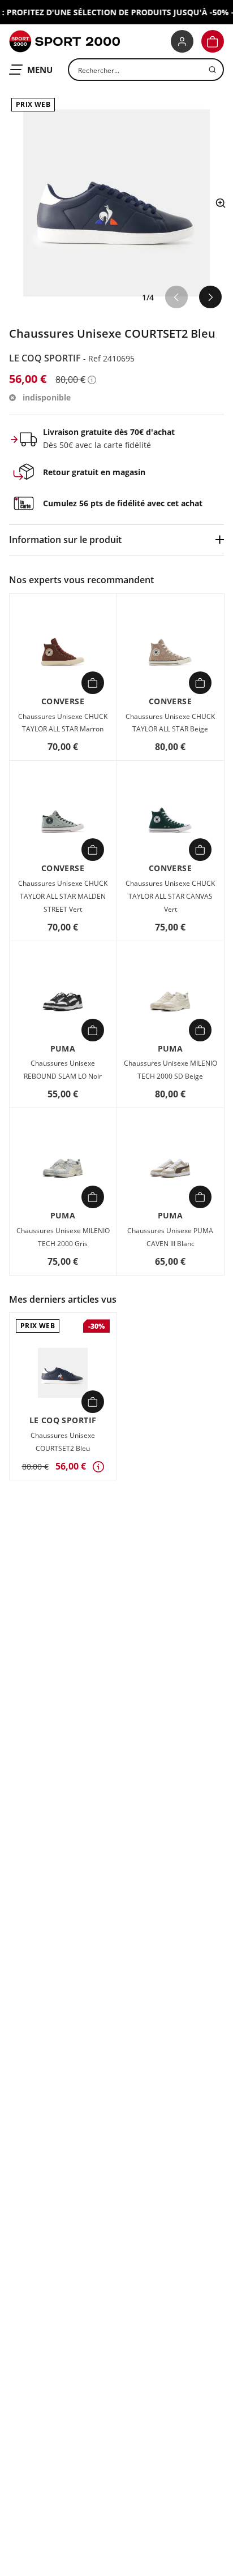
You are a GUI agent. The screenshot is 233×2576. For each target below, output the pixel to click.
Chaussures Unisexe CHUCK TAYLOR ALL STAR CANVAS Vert (170, 896)
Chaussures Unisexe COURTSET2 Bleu (63, 1442)
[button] (213, 41)
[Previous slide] (176, 297)
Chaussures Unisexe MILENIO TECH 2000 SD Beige (171, 1070)
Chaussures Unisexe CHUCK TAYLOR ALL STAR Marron (63, 723)
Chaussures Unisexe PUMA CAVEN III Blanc (170, 1237)
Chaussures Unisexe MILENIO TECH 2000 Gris (63, 1237)
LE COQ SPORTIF (46, 358)
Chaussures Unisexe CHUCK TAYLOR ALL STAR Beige (170, 723)
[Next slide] (210, 297)
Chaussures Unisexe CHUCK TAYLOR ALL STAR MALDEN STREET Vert (63, 896)
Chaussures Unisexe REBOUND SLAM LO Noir (63, 1070)
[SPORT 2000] (64, 41)
